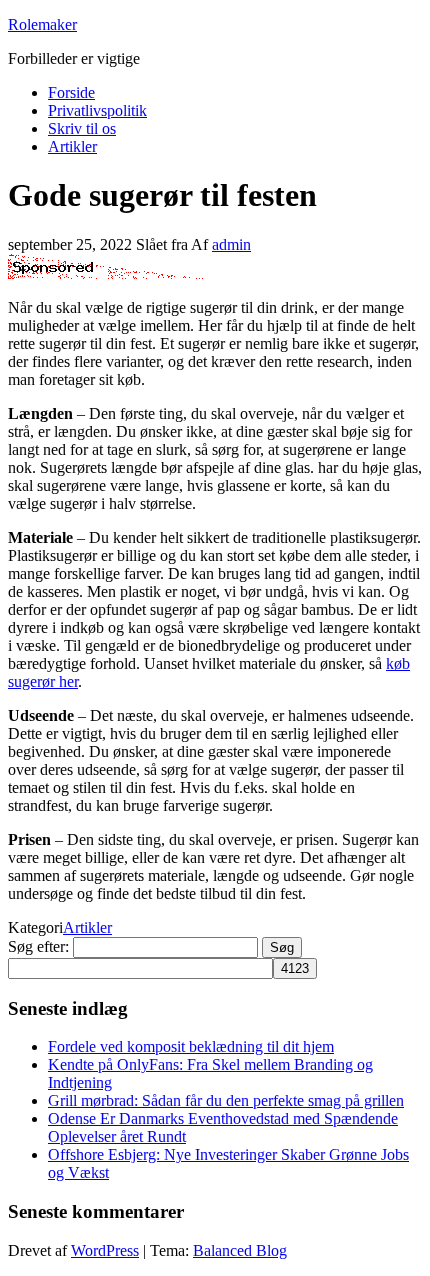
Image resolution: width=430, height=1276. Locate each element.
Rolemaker (42, 24)
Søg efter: (38, 946)
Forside (71, 92)
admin (231, 244)
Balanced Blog (240, 1250)
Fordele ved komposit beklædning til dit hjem (191, 1046)
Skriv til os (82, 128)
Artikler (72, 146)
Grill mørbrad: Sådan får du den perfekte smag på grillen (226, 1100)
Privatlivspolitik (97, 110)
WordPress (105, 1250)
